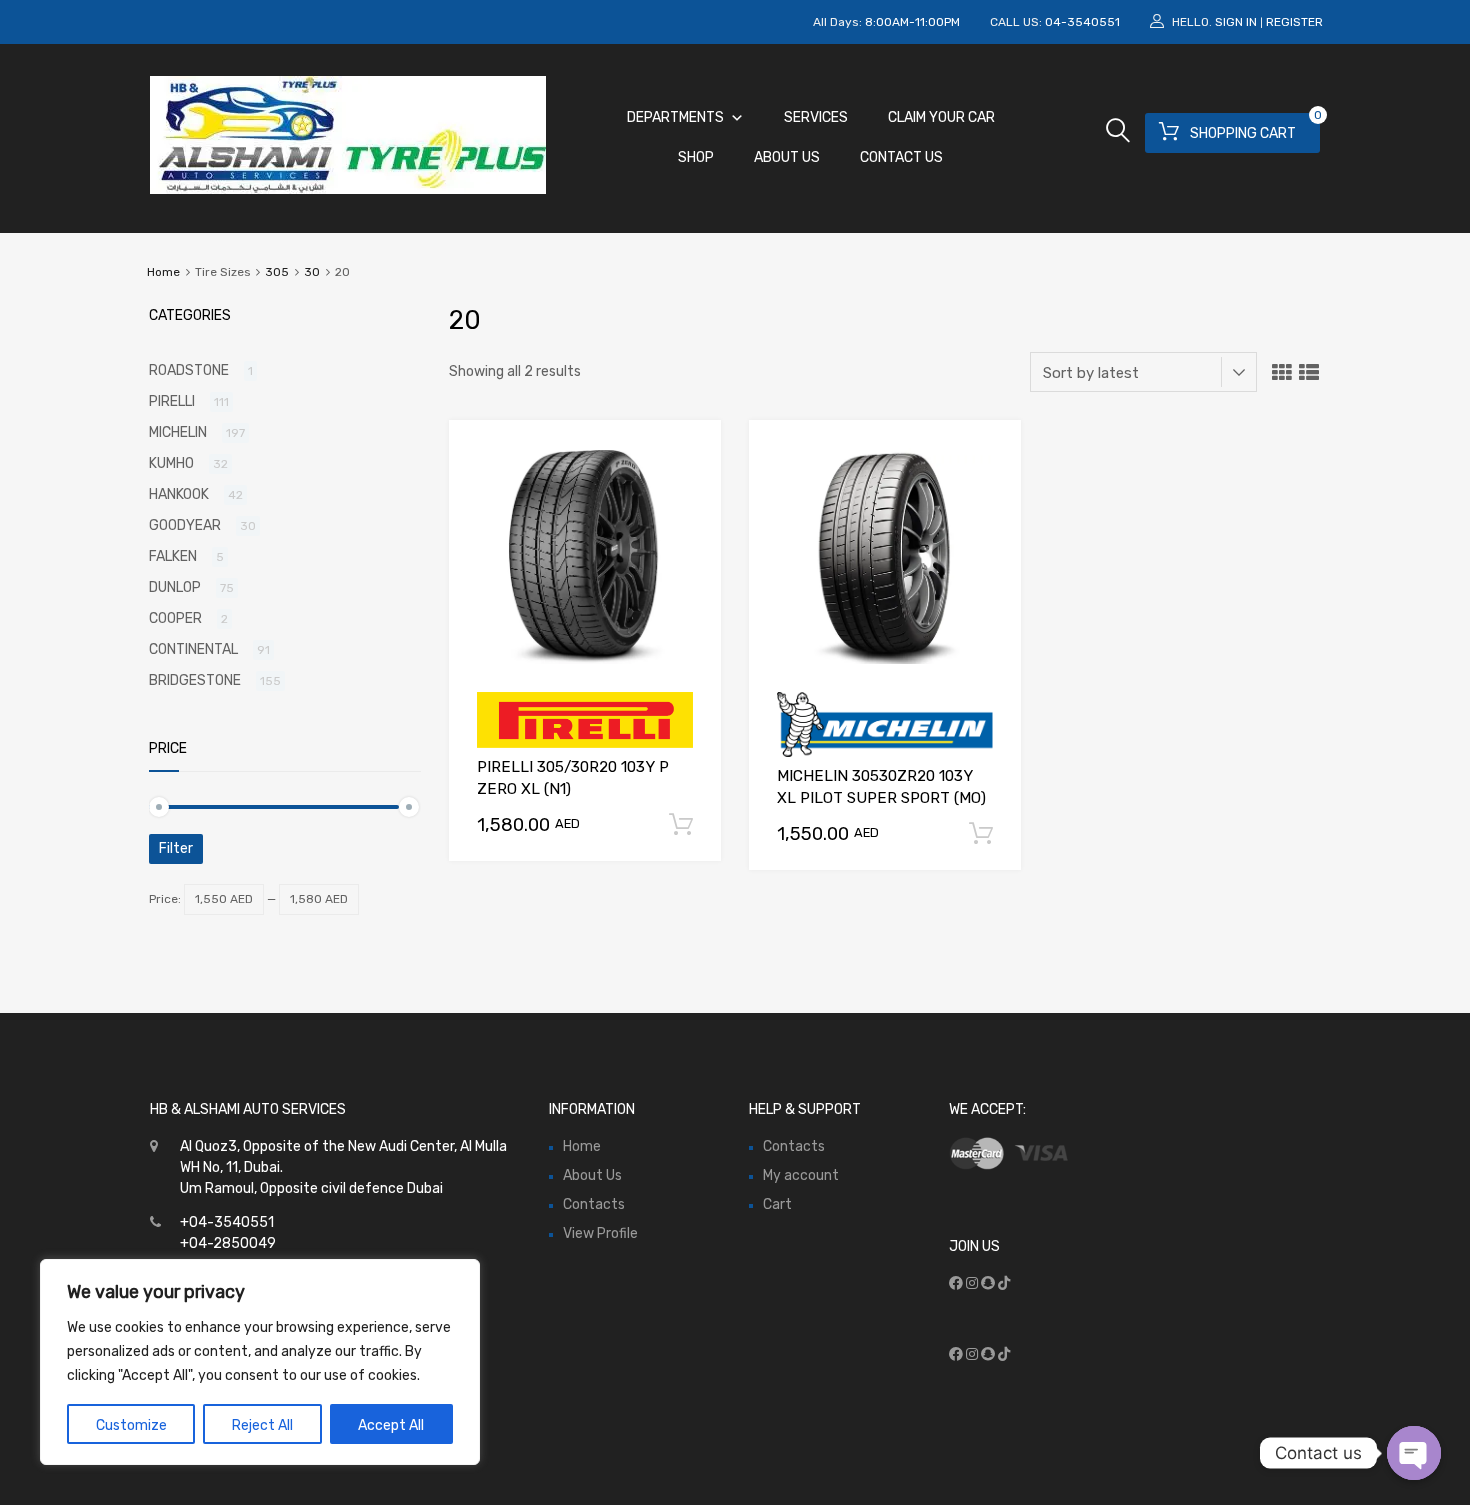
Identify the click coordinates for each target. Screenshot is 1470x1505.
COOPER (175, 618)
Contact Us (901, 157)
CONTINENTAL (193, 649)
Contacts (594, 1204)
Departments (675, 117)
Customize (131, 1425)
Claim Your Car (941, 117)
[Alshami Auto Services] (348, 189)
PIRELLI (172, 401)
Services (816, 117)
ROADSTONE (189, 370)
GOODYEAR (185, 525)
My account (801, 1175)
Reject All (262, 1425)
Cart (777, 1204)
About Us (787, 157)
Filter (176, 848)
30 (312, 272)
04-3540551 (1082, 22)
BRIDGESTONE (195, 680)
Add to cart (681, 825)
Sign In (1236, 22)
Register (1294, 22)
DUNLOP (175, 587)
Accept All (391, 1425)
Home (163, 272)
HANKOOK (179, 494)
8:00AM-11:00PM (912, 22)
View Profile (600, 1233)
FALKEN (173, 556)
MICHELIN (178, 432)
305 (277, 272)
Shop (696, 157)
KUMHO (171, 463)
